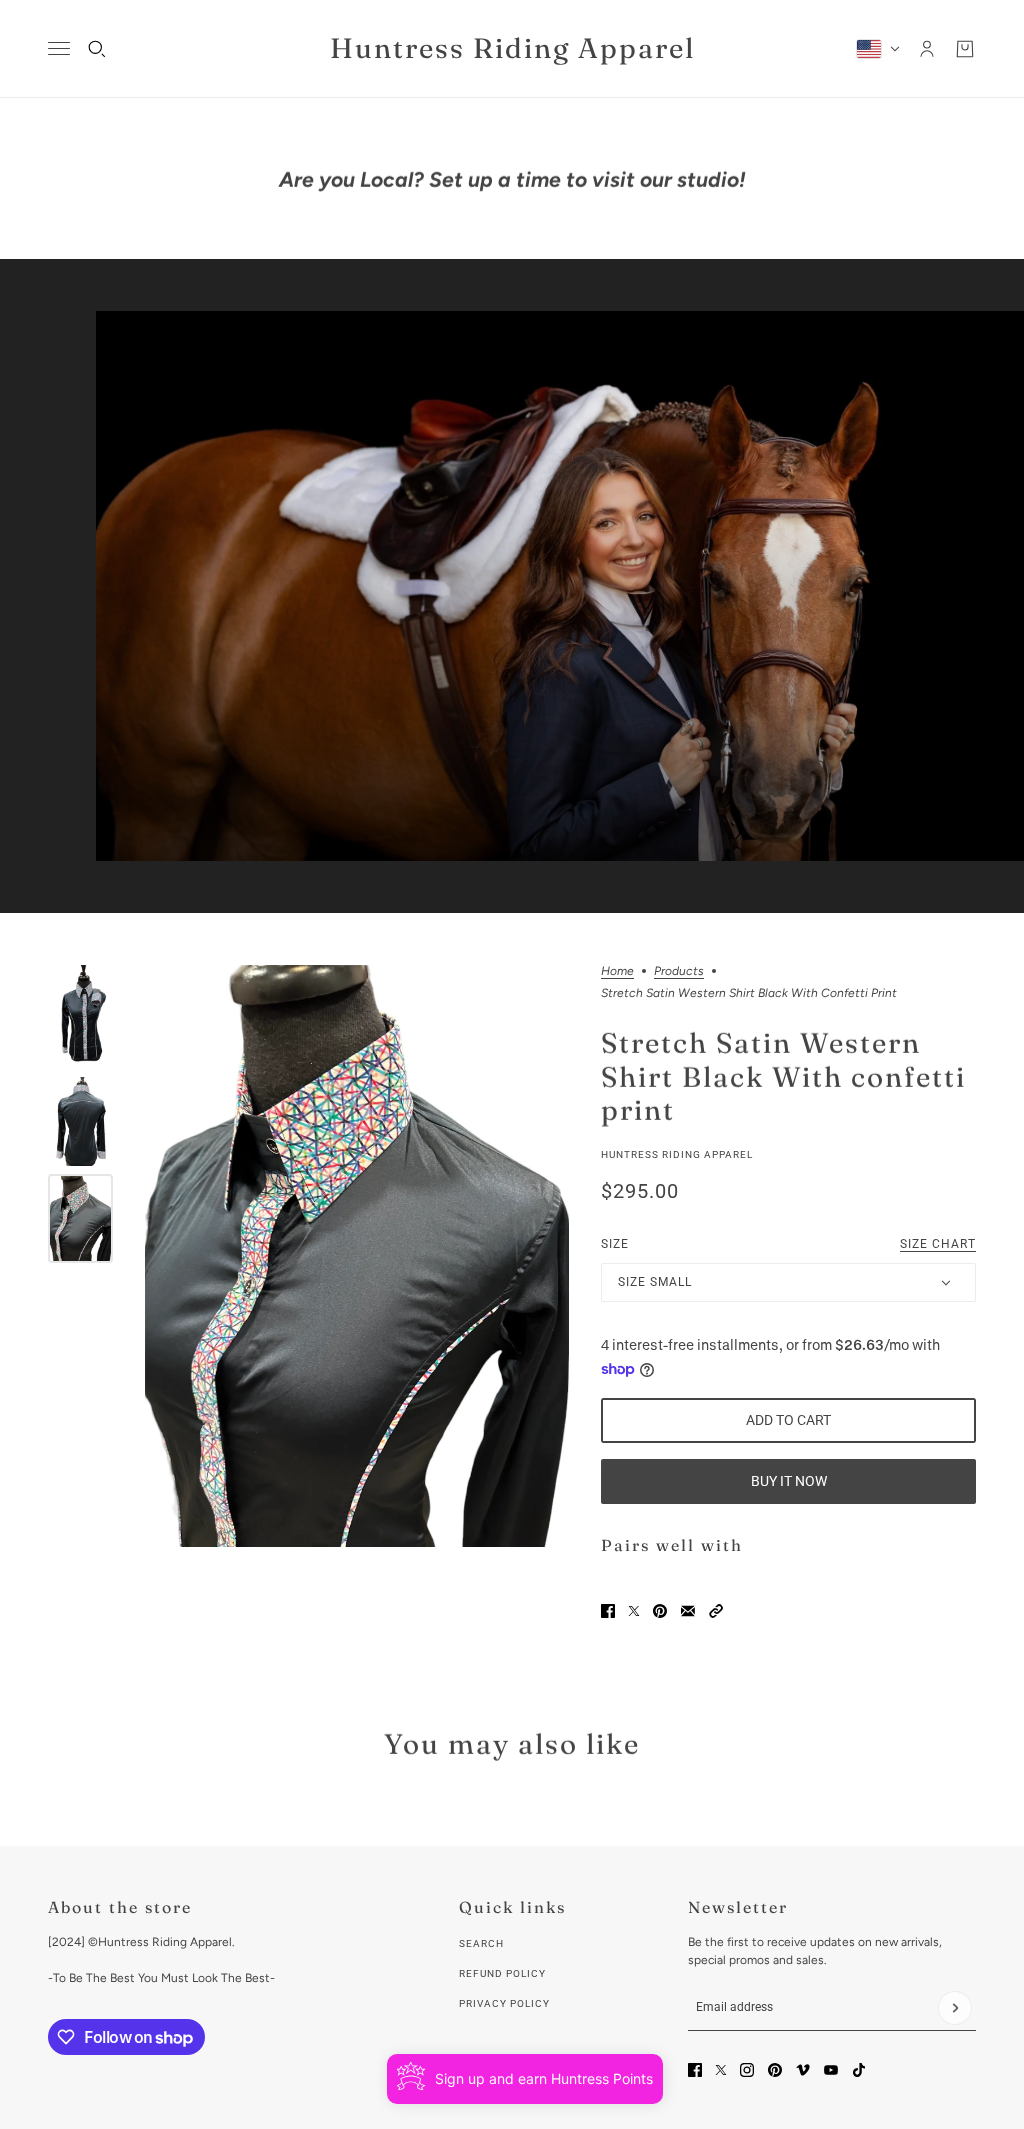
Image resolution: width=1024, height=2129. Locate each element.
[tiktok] (859, 2070)
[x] (721, 2070)
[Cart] (965, 49)
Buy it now (789, 1481)
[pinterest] (775, 2070)
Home (617, 971)
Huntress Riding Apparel (677, 1154)
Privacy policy (504, 2003)
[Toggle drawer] (59, 48)
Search (481, 1943)
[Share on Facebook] (608, 1611)
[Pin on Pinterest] (660, 1611)
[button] (716, 1611)
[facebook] (695, 2070)
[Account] (927, 49)
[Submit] (955, 2008)
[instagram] (747, 2070)
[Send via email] (688, 1611)
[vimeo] (803, 2070)
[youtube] (831, 2070)
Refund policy (502, 1973)
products (679, 971)
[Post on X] (634, 1611)
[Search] (97, 49)
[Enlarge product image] (357, 1256)
